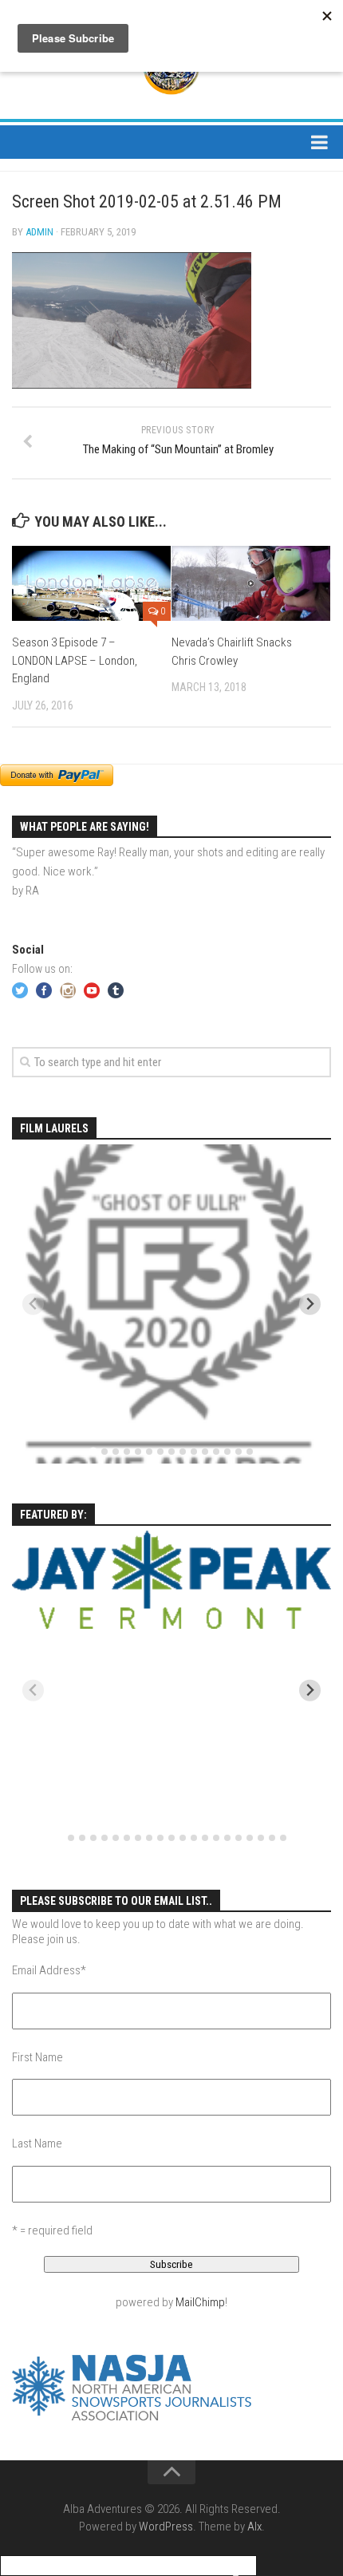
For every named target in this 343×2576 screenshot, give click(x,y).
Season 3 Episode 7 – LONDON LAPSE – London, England (75, 660)
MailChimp (200, 2302)
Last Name (37, 2143)
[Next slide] (310, 1304)
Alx (254, 2527)
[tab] (93, 1452)
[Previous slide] (33, 1304)
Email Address (49, 1970)
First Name (37, 2057)
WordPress (166, 2527)
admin (39, 232)
